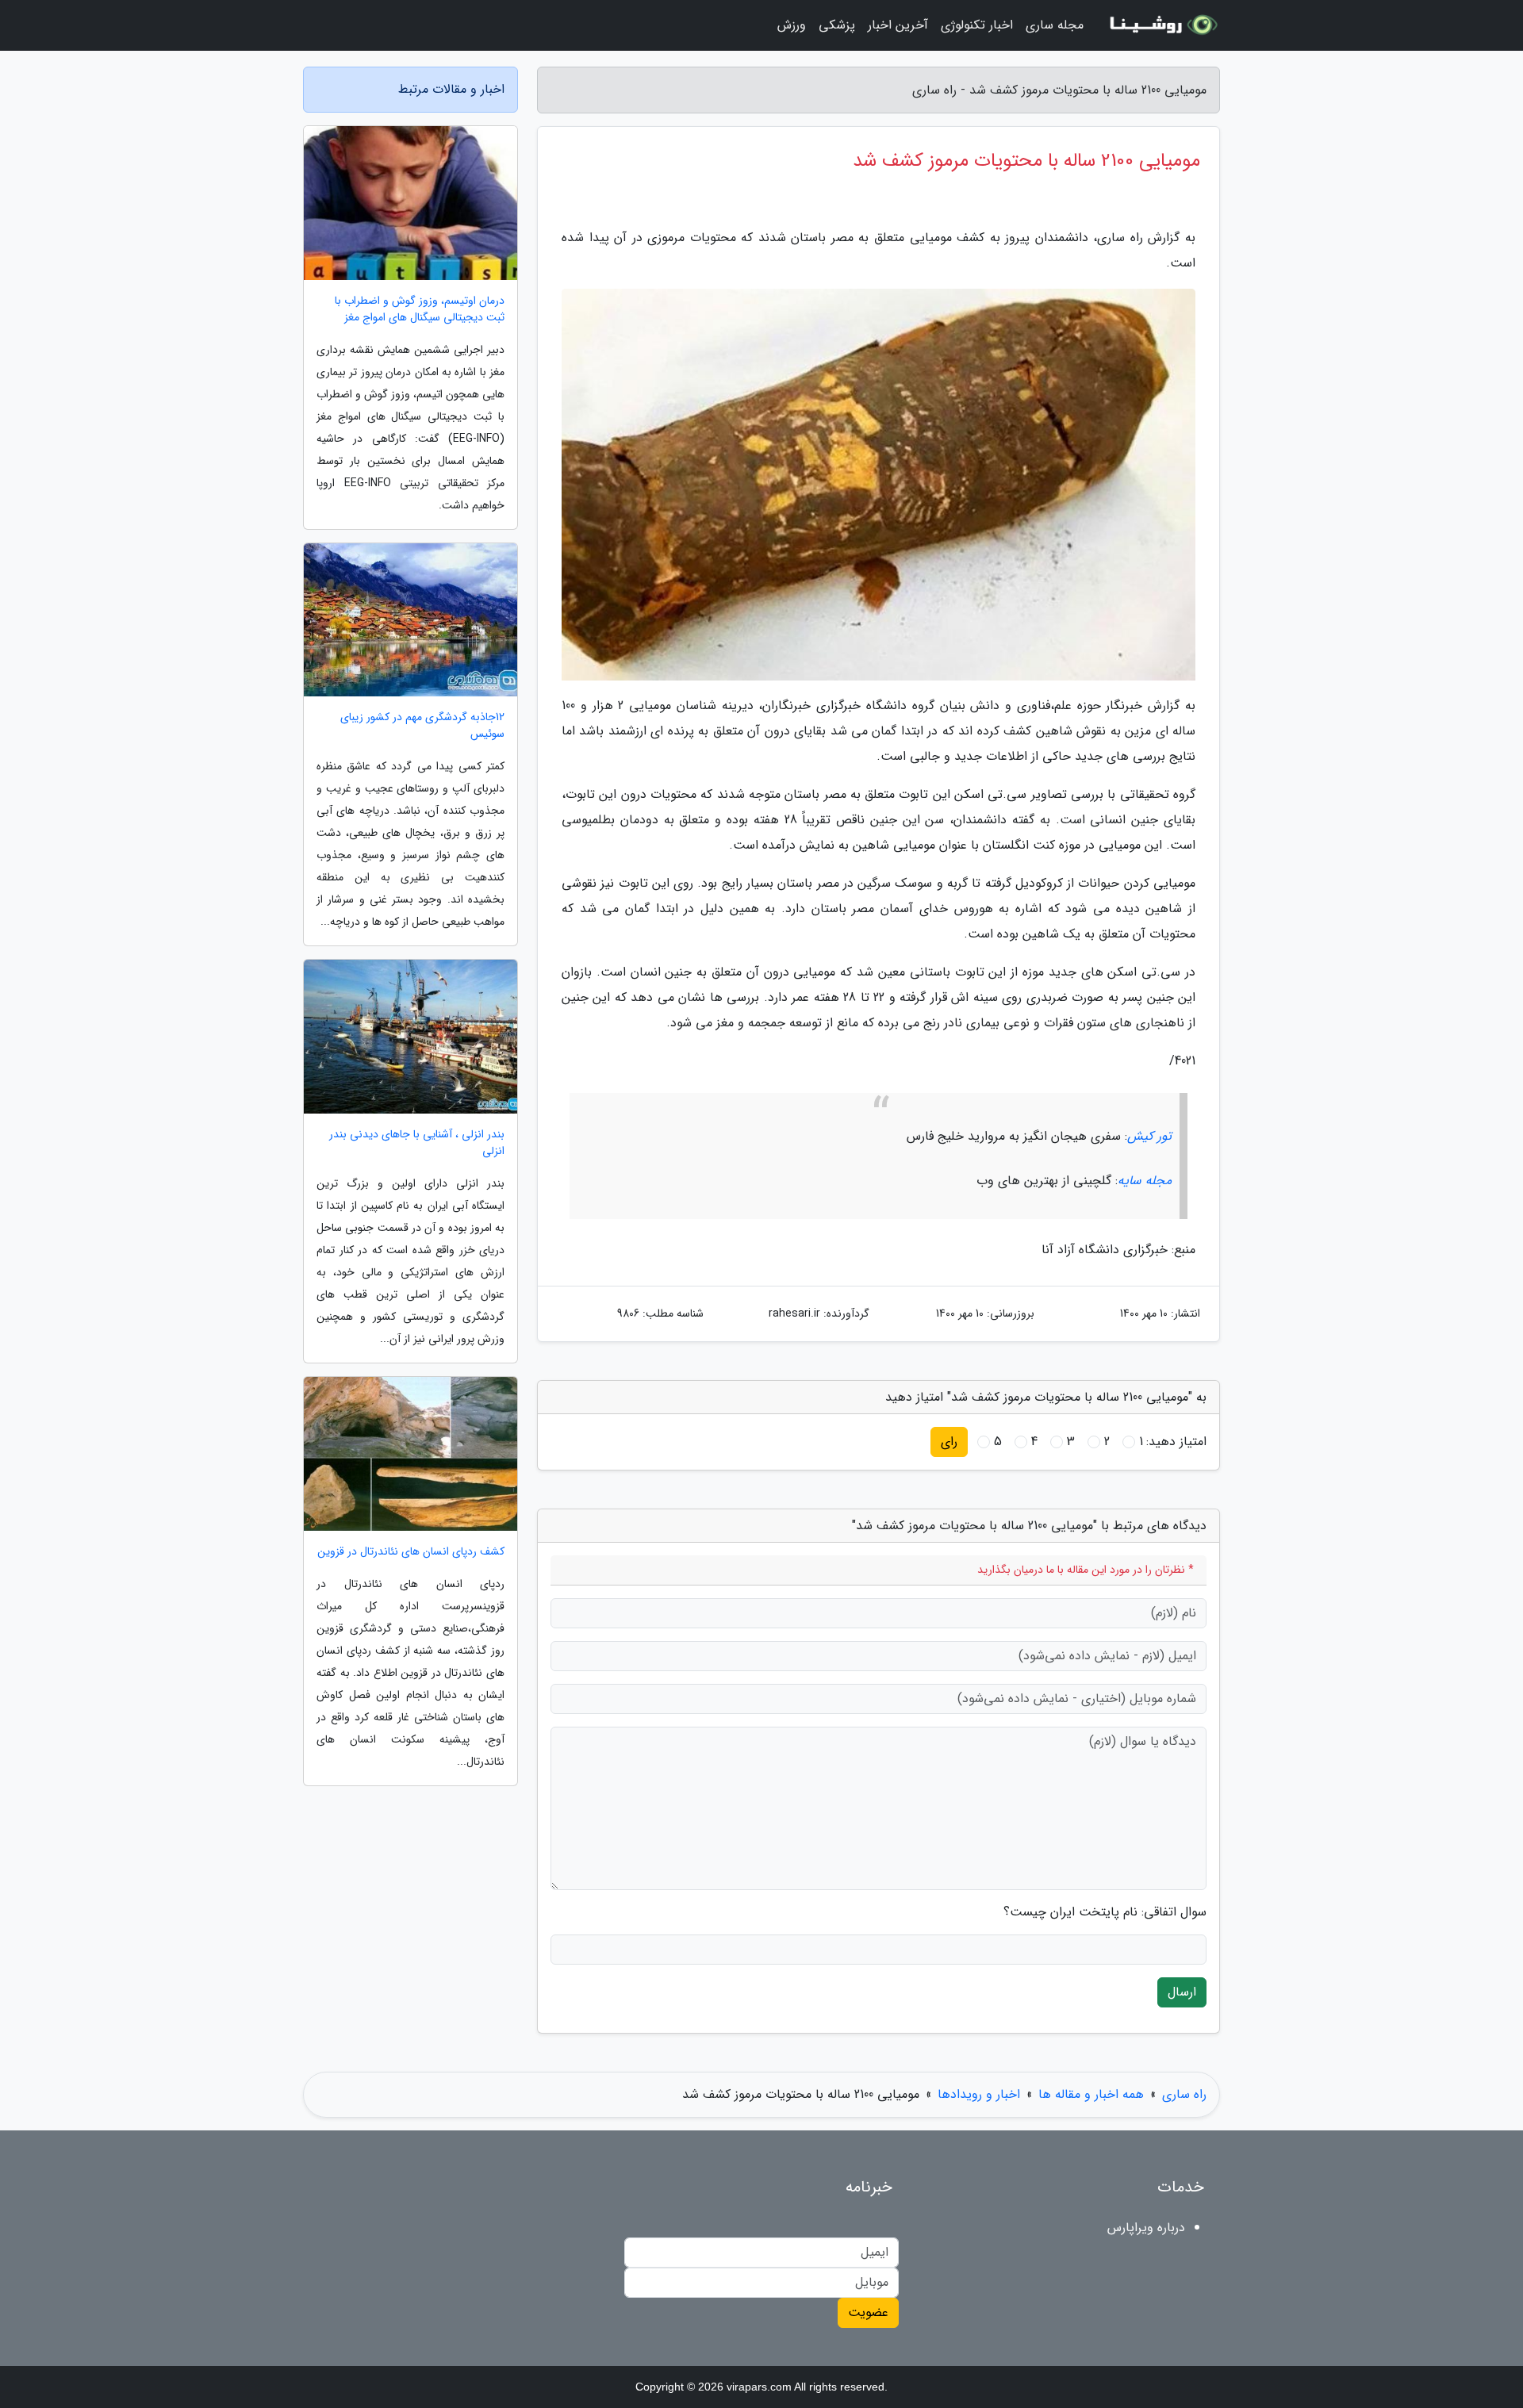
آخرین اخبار (898, 25)
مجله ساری (1055, 25)
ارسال (1182, 1992)
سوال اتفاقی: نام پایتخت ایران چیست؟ (1105, 1912)
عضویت (868, 2312)
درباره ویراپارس (1146, 2228)
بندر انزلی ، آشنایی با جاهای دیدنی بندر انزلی (417, 1143)
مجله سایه (1145, 1181)
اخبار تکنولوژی (977, 25)
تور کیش (1149, 1136)
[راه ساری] (1161, 25)
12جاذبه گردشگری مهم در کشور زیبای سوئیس (422, 726)
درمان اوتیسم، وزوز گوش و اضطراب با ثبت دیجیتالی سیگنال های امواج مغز (420, 309)
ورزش (792, 25)
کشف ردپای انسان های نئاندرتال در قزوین (411, 1552)
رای (949, 1442)
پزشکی (837, 25)
